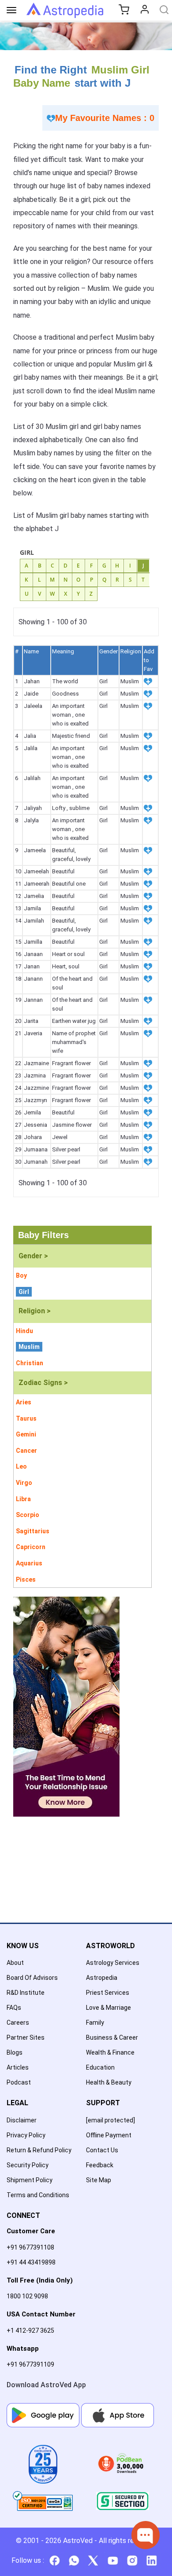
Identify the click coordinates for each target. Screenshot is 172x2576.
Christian (30, 1363)
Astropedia (102, 1978)
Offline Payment (109, 2135)
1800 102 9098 (27, 2296)
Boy (21, 1275)
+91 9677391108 (30, 2247)
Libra (23, 1499)
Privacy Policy (26, 2135)
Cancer (26, 1451)
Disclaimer (22, 2120)
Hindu (24, 1331)
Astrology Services (113, 1963)
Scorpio (28, 1515)
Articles (18, 2067)
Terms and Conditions (38, 2195)
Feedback (100, 2165)
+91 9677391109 (30, 2364)
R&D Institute (26, 1993)
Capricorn (31, 1547)
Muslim (29, 1347)
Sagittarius (33, 1531)
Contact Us (102, 2150)
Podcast (19, 2082)
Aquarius (29, 1563)
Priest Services (108, 1993)
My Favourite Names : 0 (105, 118)
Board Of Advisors (32, 1978)
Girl (24, 1292)
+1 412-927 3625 (30, 2330)
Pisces (26, 1579)
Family (95, 2023)
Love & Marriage (108, 2008)
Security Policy (28, 2165)
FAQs (14, 2008)
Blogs (15, 2052)
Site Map (99, 2180)
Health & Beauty (109, 2082)
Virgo (24, 1483)
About (15, 1963)
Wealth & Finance (110, 2052)
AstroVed (78, 2541)
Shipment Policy (30, 2180)
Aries (24, 1402)
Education (100, 2067)
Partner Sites (26, 2037)
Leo (21, 1466)
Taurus (26, 1418)
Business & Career (112, 2037)
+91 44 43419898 (31, 2262)
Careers (18, 2023)
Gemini (26, 1434)
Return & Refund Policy (39, 2150)
